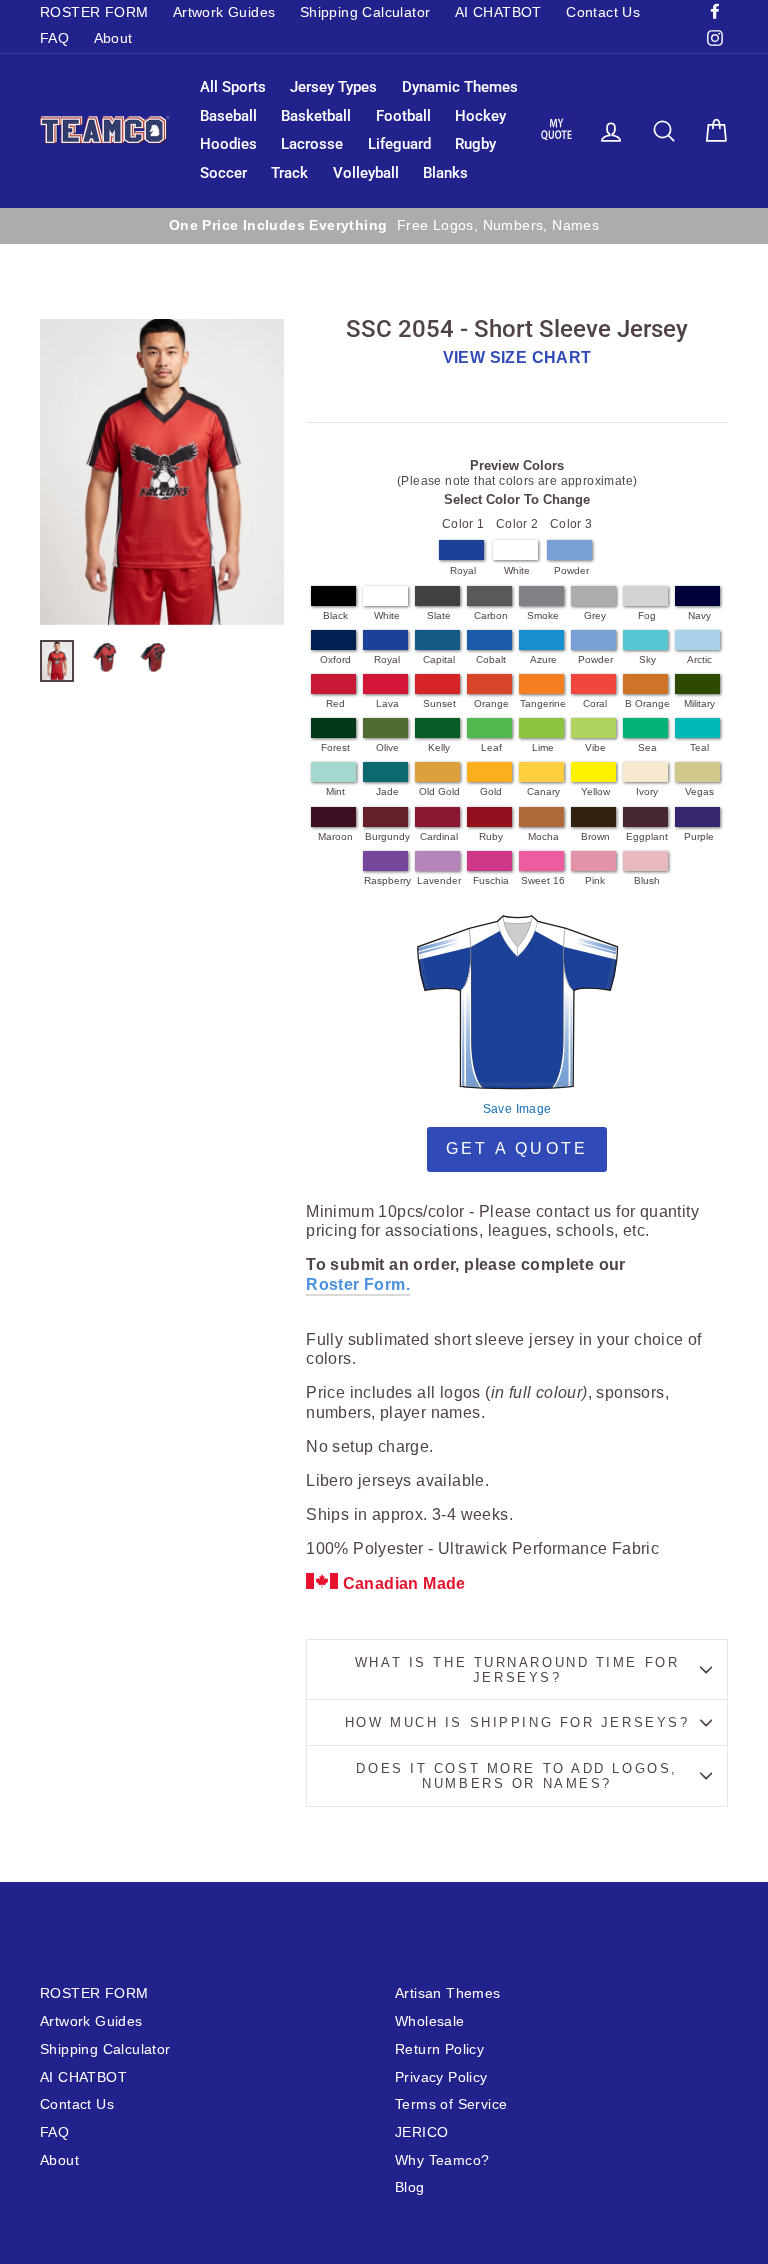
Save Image (517, 1109)
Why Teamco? (442, 2160)
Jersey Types (333, 87)
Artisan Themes (448, 1993)
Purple (699, 836)
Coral (595, 703)
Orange (491, 703)
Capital (439, 659)
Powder (571, 570)
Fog (647, 615)
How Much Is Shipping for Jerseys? (517, 1722)
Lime (543, 747)
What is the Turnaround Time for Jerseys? (517, 1670)
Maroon (335, 836)
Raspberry (387, 880)
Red (335, 703)
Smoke (543, 615)
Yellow (595, 791)
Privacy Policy (441, 2077)
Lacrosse (312, 144)
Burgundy (387, 836)
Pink (595, 880)
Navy (699, 615)
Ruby (491, 836)
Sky (647, 659)
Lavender (439, 880)
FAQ (54, 38)
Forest (335, 747)
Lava (387, 703)
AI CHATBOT (498, 12)
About (113, 38)
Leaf (491, 747)
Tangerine (543, 703)
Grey (595, 615)
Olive (387, 747)
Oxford (335, 659)
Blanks (445, 173)
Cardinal (439, 836)
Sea (647, 747)
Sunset (439, 703)
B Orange (647, 703)
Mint (335, 791)
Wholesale (430, 2021)
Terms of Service (451, 2104)
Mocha (543, 836)
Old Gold (439, 791)
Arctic (699, 659)
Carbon (491, 615)
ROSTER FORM (94, 12)
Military (699, 703)
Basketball (316, 116)
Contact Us (603, 12)
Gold (491, 791)
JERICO (421, 2132)
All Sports (233, 87)
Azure (543, 659)
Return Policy (439, 2049)
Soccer (223, 173)
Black (335, 615)
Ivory (647, 791)
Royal (463, 570)
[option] (384, 226)
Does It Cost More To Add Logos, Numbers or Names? (516, 1776)
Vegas (699, 791)
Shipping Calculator (365, 12)
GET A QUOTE (517, 1148)
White (517, 570)
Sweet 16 (543, 880)
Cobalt (491, 659)
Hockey (480, 116)
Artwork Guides (224, 12)
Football (403, 116)
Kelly (439, 747)
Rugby (475, 144)
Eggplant (647, 836)
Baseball (228, 116)
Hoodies (228, 144)
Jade (387, 791)
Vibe (595, 747)
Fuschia (491, 880)
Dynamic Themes (460, 87)
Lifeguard (399, 144)
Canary (543, 791)
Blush (647, 880)
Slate (439, 615)
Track (289, 173)
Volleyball (366, 173)
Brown (595, 836)
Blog (410, 2187)
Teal (699, 747)
